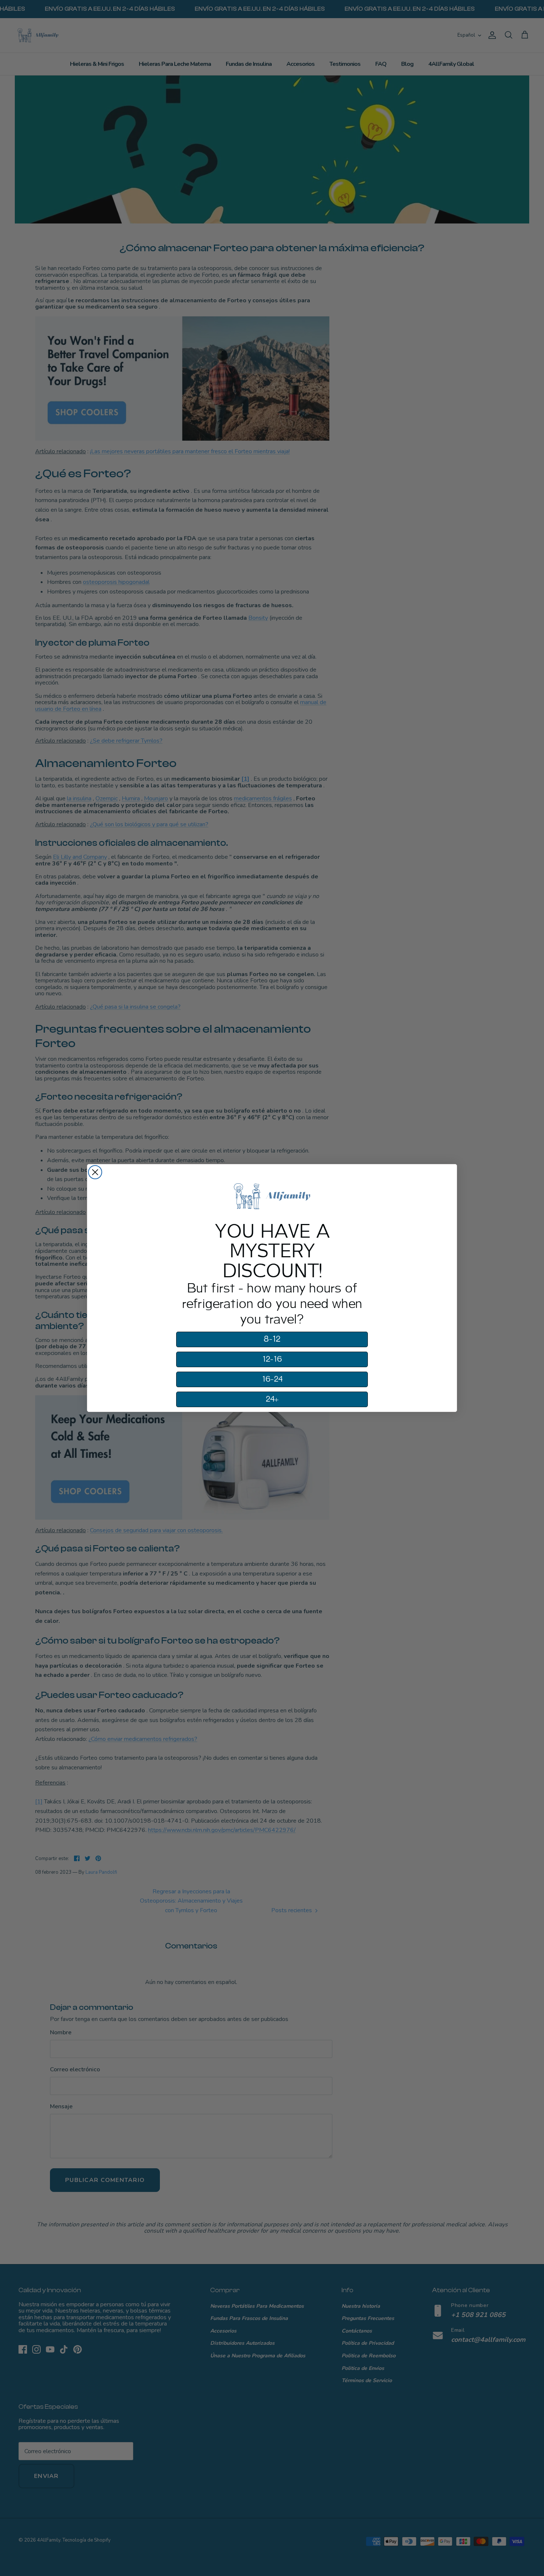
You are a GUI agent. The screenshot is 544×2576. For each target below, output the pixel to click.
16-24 (272, 1379)
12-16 (272, 1359)
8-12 (272, 1339)
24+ (272, 1399)
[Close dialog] (95, 1172)
